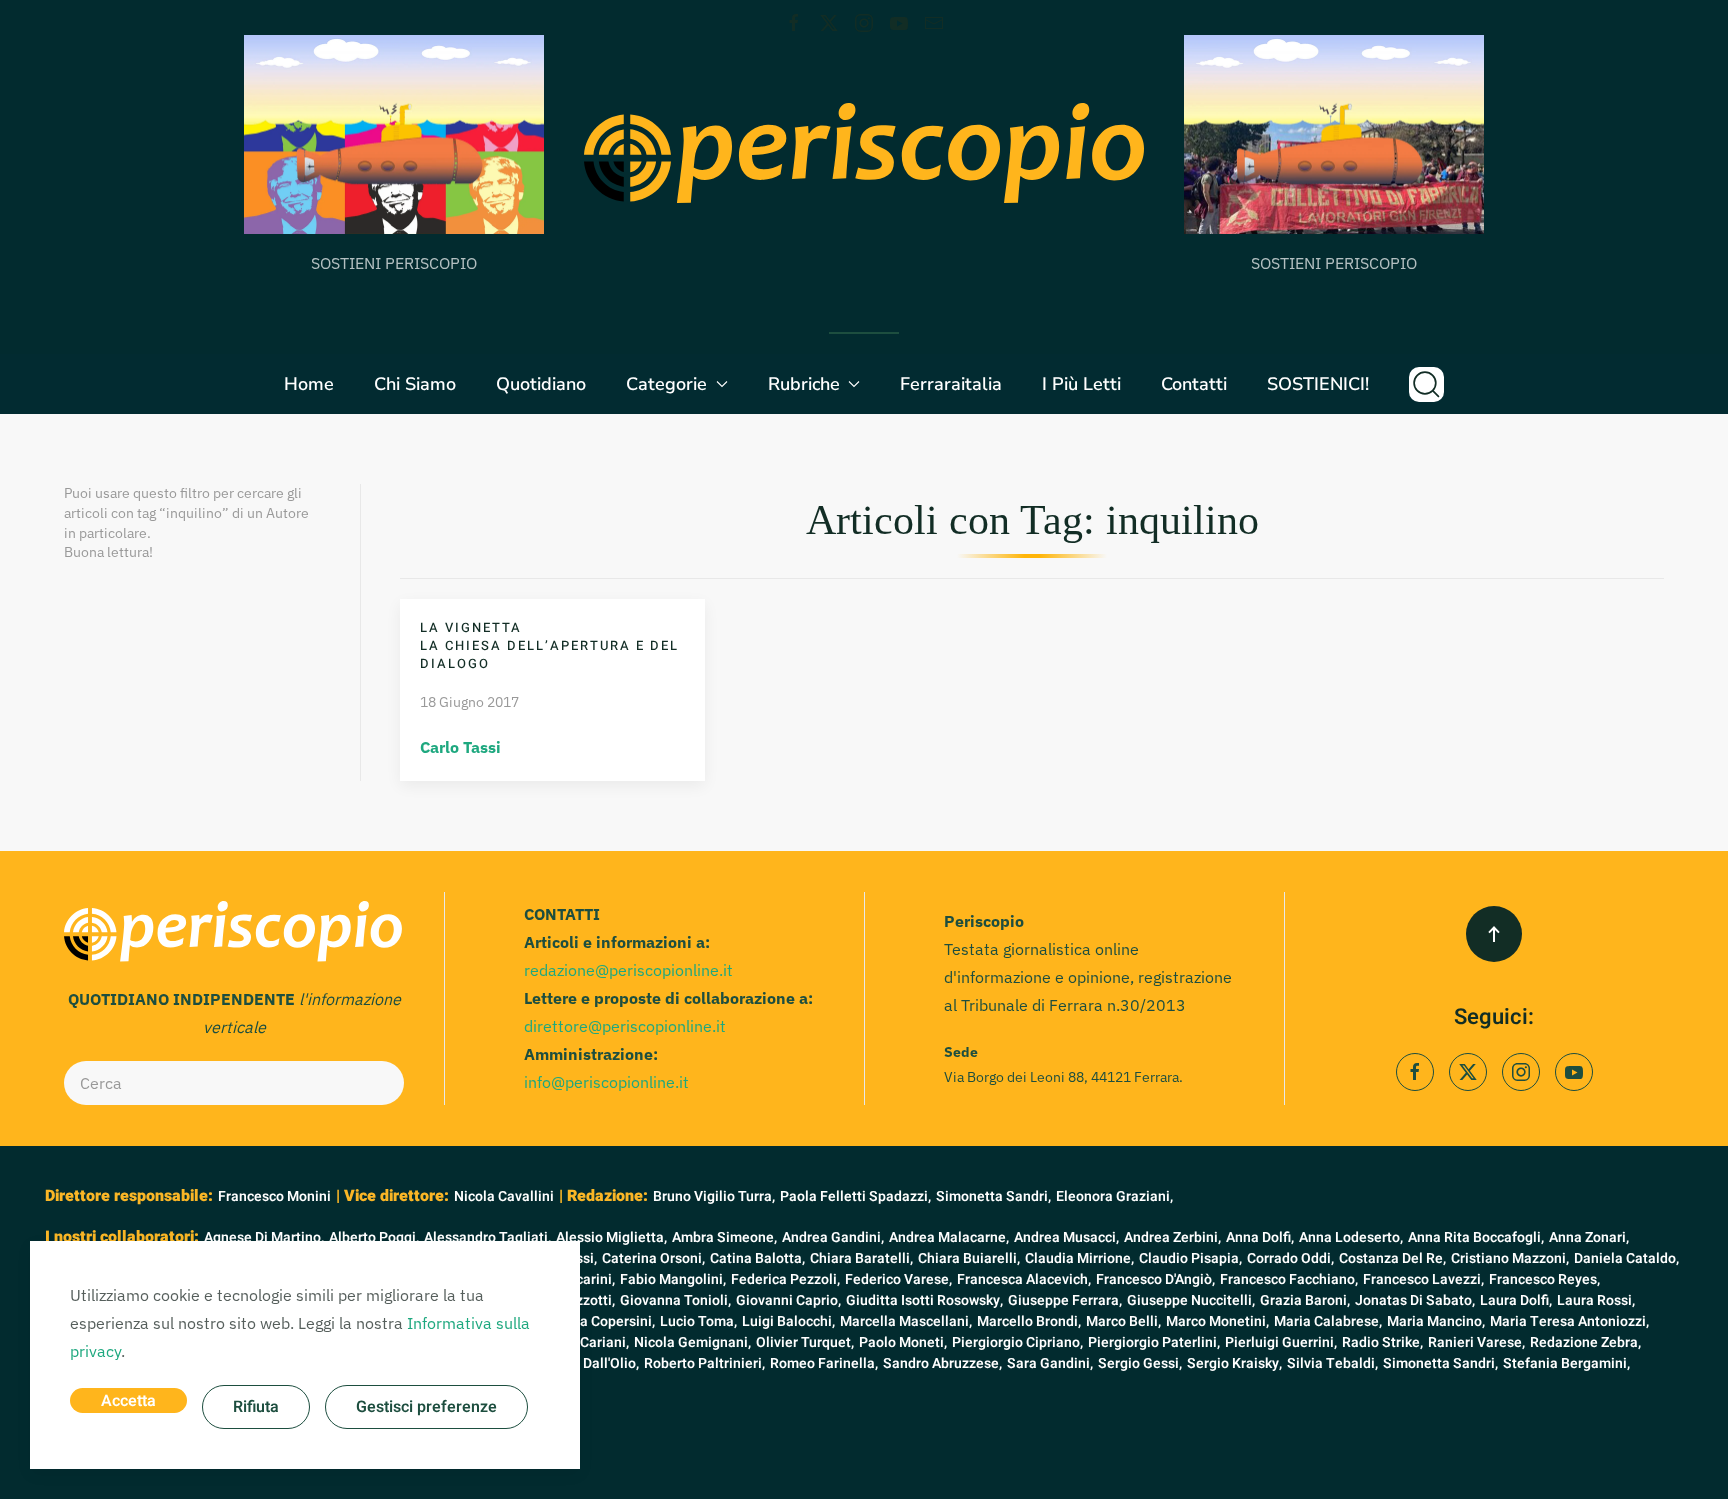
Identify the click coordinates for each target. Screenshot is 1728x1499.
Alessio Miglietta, (611, 1237)
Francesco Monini (274, 1196)
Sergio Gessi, (1140, 1363)
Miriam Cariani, (580, 1342)
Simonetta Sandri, (993, 1196)
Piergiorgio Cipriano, (1017, 1342)
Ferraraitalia (951, 384)
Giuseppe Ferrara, (1065, 1300)
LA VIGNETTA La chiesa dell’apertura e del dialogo (549, 645)
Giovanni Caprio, (788, 1300)
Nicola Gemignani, (692, 1342)
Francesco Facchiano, (1289, 1279)
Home (309, 384)
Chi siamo (415, 384)
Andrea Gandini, (833, 1237)
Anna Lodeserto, (1351, 1237)
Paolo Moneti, (903, 1342)
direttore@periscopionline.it (625, 1026)
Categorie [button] (666, 384)
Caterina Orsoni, (653, 1258)
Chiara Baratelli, (861, 1258)
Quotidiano (541, 384)
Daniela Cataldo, (1626, 1258)
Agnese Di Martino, (264, 1237)
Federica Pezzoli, (785, 1279)
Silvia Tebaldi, (1332, 1363)
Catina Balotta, (757, 1258)
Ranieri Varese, (1476, 1342)
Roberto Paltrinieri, (704, 1363)
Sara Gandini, (1050, 1363)
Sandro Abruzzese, (942, 1363)
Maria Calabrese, (1328, 1321)
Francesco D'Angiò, (1155, 1279)
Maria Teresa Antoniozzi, (1569, 1321)
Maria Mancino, (1436, 1321)
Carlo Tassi (460, 747)
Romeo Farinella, (824, 1363)
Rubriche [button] (804, 384)
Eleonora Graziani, (1114, 1196)
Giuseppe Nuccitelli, (1191, 1300)
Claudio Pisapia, (1190, 1258)
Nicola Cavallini (504, 1196)
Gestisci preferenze (426, 1407)
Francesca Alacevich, (1024, 1279)
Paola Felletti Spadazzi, (855, 1196)
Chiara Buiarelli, (969, 1258)
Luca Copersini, (606, 1321)
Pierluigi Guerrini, (1281, 1342)
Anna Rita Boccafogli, (1476, 1237)
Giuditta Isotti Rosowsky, (924, 1300)
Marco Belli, (1123, 1321)
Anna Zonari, (1589, 1237)
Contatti (1194, 384)
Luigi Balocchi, (788, 1321)
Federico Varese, (898, 1279)
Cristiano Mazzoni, (1510, 1258)
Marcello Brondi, (1029, 1321)
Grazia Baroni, (1305, 1300)
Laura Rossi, (1596, 1300)
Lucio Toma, (698, 1321)
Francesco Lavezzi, (1423, 1279)
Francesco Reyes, (1544, 1279)
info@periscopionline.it (606, 1082)
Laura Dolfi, (1516, 1300)
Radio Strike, (1382, 1342)
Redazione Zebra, (1585, 1342)
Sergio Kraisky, (1234, 1363)
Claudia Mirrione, (1079, 1258)
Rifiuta (256, 1407)
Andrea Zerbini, (1172, 1237)
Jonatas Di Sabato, (1415, 1300)
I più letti (1081, 384)
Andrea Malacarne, (949, 1237)
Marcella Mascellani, (906, 1321)
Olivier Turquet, (805, 1342)
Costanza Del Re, (1392, 1258)
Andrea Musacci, (1066, 1237)
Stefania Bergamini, (1566, 1363)
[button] (1426, 384)
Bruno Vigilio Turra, (714, 1196)
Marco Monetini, (1217, 1321)
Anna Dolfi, (1260, 1237)
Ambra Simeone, (724, 1237)
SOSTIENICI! (1318, 384)
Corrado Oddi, (1290, 1258)
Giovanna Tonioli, (675, 1300)
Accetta (128, 1401)
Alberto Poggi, (374, 1237)
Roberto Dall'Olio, (584, 1363)
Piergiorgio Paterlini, (1154, 1342)
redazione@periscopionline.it (628, 970)
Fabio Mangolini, (673, 1279)
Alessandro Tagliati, (487, 1237)
